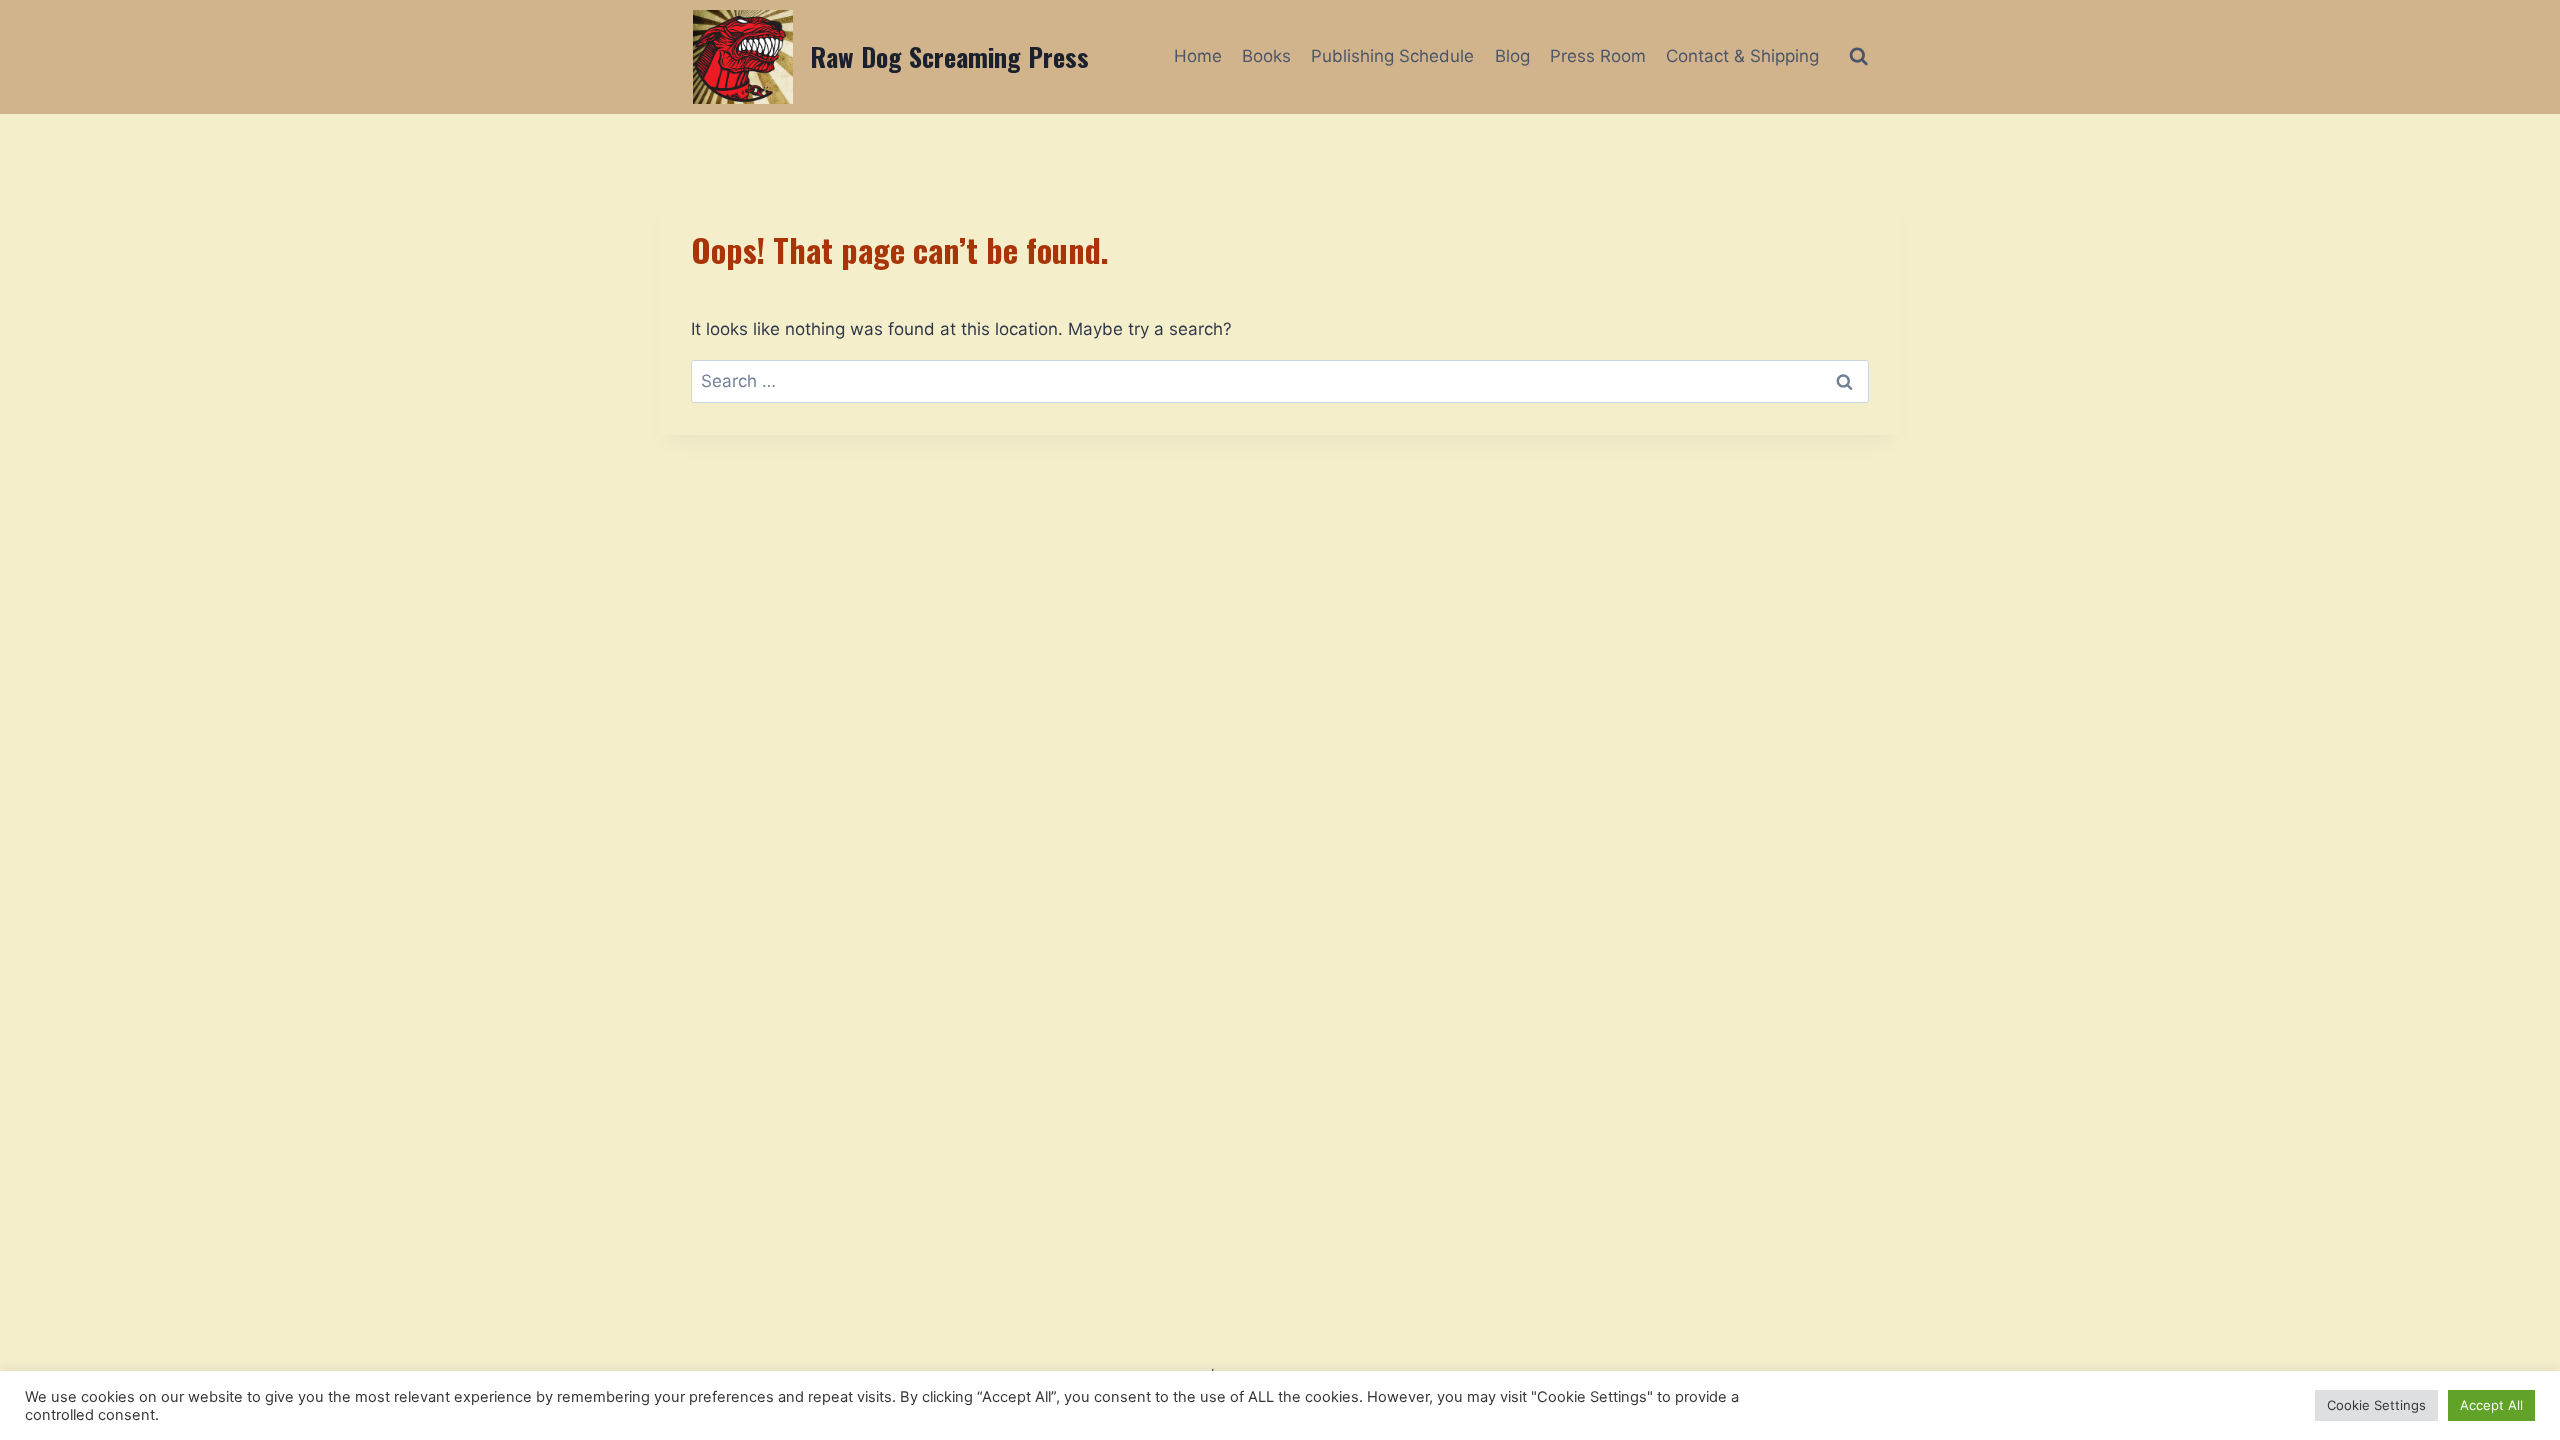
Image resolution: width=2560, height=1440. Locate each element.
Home (1198, 56)
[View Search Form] (1858, 56)
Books (1266, 56)
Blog (1512, 56)
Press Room (1598, 56)
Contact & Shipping (1742, 56)
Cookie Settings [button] (2376, 1405)
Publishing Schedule (1392, 56)
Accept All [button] (2491, 1405)
